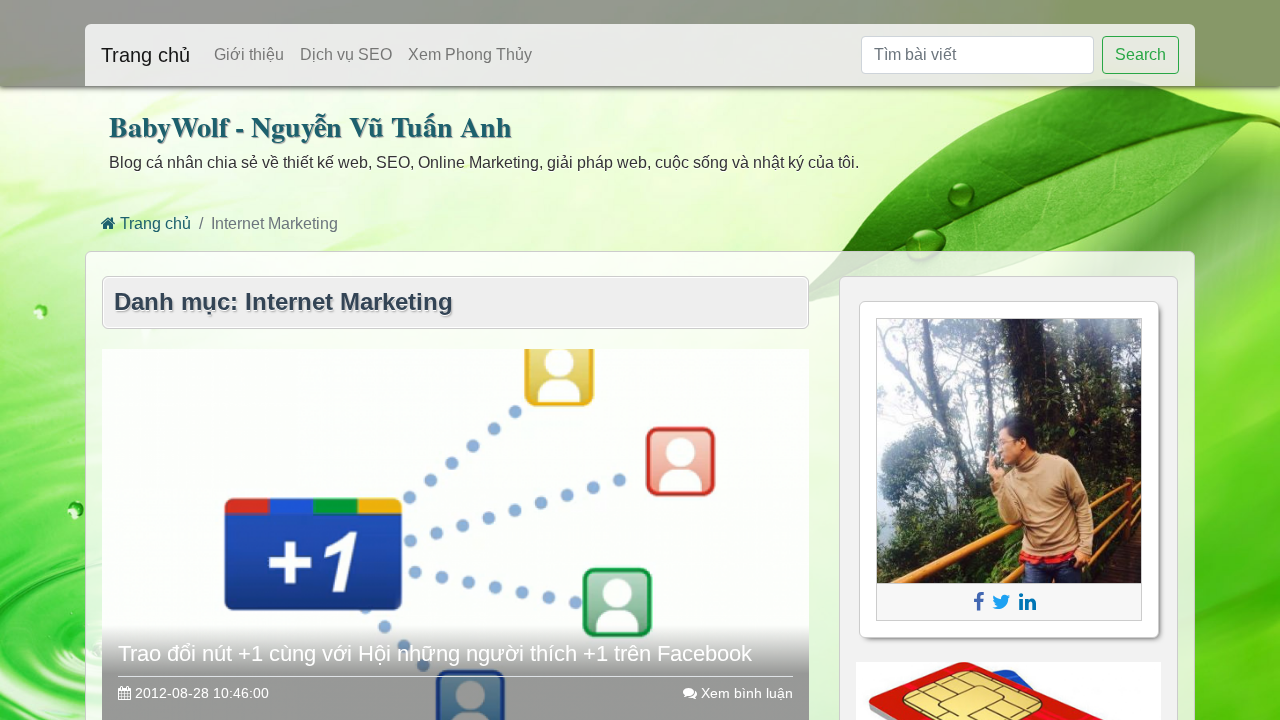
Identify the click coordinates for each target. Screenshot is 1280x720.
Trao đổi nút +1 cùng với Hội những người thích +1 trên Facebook (435, 653)
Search (1140, 54)
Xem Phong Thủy (470, 54)
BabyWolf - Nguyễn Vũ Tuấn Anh (310, 126)
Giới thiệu (249, 54)
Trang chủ (145, 55)
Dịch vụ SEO (346, 54)
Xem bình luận (745, 693)
